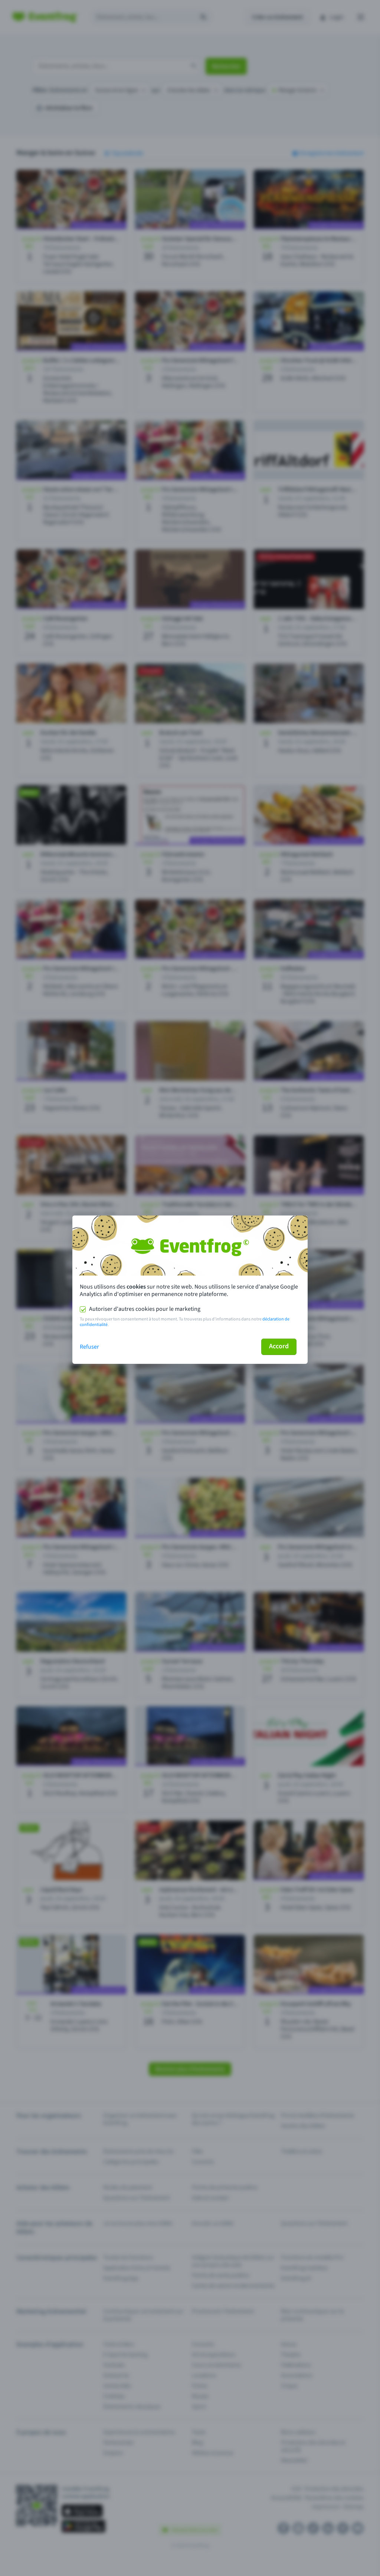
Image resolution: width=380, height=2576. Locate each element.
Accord (279, 1346)
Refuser (89, 1347)
